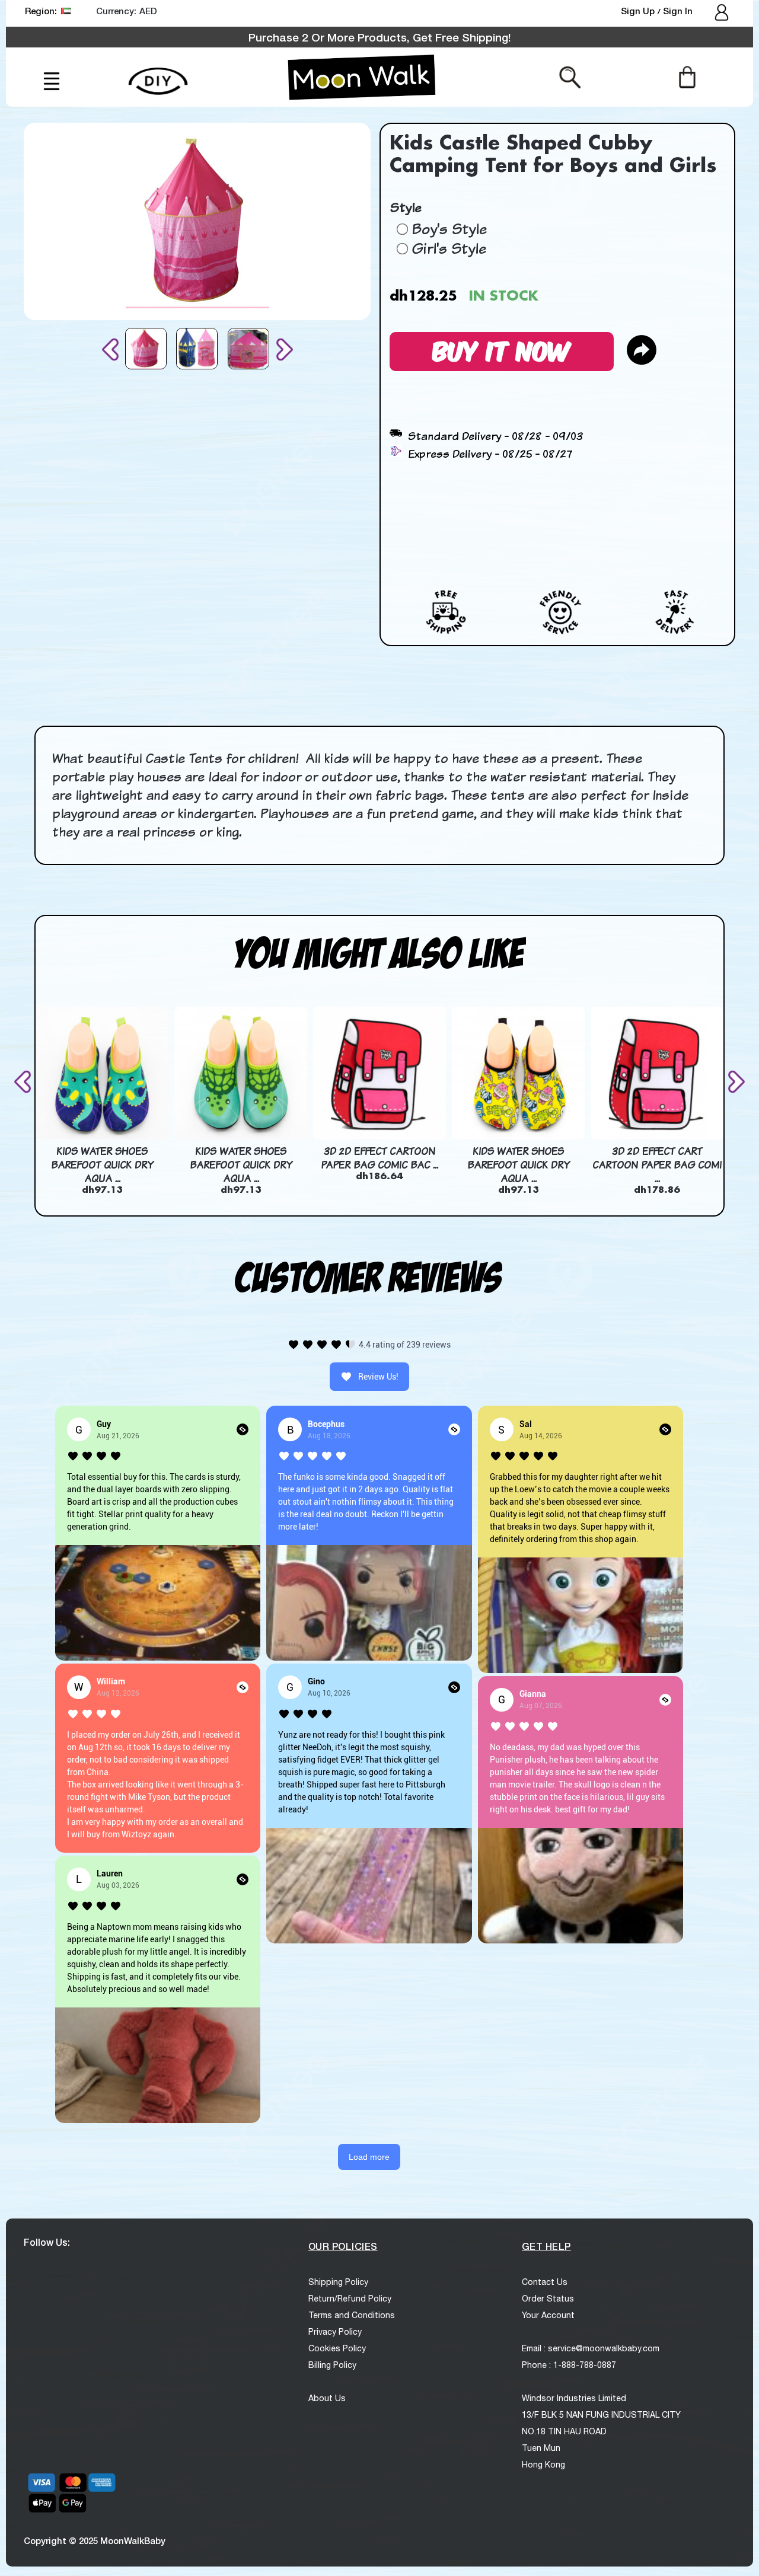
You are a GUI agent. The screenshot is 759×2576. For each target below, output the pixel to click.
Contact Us (545, 2282)
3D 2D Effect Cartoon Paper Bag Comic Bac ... (379, 1158)
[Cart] (687, 76)
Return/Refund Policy (350, 2299)
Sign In (678, 11)
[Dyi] (158, 74)
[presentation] (113, 349)
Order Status (548, 2299)
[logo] (362, 77)
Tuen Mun (541, 2448)
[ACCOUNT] (723, 14)
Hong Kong (543, 2465)
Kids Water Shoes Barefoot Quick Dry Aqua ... (102, 1165)
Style (405, 207)
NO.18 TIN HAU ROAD (564, 2431)
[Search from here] (570, 76)
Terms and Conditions (352, 2315)
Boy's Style (449, 229)
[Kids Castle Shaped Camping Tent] (146, 349)
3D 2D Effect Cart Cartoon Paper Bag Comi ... (657, 1165)
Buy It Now (502, 349)
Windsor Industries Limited (574, 2398)
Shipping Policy (338, 2282)
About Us (327, 2398)
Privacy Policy (335, 2332)
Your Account (548, 2315)
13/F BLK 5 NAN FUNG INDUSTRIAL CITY (601, 2415)
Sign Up (639, 11)
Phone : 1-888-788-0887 (569, 2365)
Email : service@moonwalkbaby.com (591, 2348)
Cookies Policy (337, 2348)
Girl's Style (449, 248)
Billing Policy (332, 2365)
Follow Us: (47, 2242)
